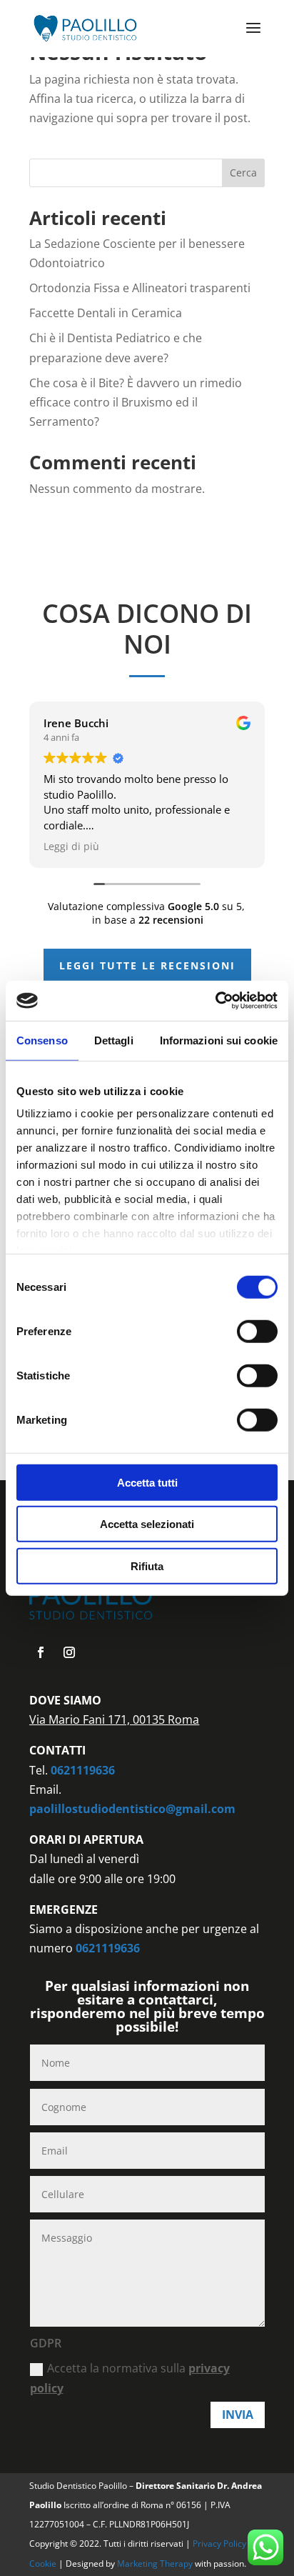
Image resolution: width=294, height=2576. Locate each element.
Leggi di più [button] (71, 847)
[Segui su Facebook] (41, 1652)
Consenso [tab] (42, 1040)
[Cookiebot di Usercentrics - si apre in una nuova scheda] (215, 1001)
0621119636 (83, 1770)
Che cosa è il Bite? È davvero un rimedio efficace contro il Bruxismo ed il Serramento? (136, 402)
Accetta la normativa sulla (130, 2378)
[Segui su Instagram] (69, 1652)
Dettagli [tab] (114, 1040)
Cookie (44, 2563)
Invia (238, 2415)
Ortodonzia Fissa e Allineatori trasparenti (140, 288)
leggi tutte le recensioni (147, 965)
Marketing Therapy (155, 2563)
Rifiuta (147, 1566)
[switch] (257, 1331)
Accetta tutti (147, 1482)
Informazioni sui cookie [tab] (219, 1040)
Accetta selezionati (147, 1524)
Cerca (243, 173)
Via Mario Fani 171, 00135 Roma (114, 1719)
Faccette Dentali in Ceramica (106, 313)
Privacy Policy (220, 2543)
